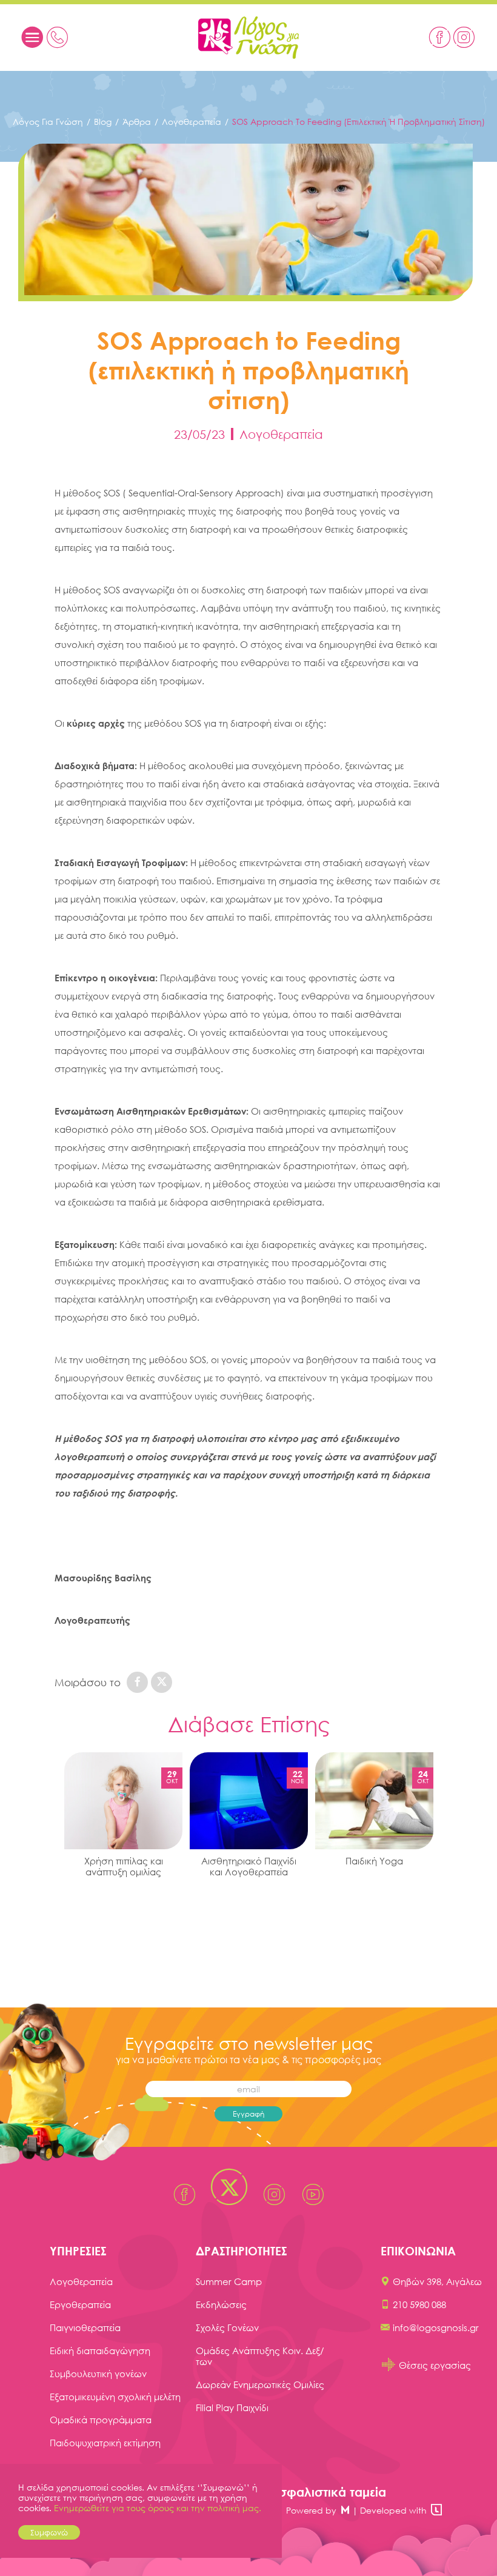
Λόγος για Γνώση (48, 122)
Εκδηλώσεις (221, 2304)
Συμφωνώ (49, 2532)
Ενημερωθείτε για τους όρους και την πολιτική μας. (158, 2508)
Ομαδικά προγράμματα (101, 2420)
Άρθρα (137, 122)
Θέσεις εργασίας (435, 2365)
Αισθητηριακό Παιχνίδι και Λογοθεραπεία (249, 1866)
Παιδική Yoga (374, 1861)
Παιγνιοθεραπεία (85, 2327)
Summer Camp (229, 2281)
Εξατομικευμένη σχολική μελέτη (115, 2397)
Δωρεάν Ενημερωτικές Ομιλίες (260, 2384)
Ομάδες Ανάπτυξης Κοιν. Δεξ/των (260, 2356)
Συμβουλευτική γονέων (98, 2374)
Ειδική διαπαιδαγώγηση (100, 2351)
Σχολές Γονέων (227, 2327)
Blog (103, 122)
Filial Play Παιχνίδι (232, 2407)
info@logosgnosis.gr (436, 2327)
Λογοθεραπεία (192, 122)
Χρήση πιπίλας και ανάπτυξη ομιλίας (124, 1866)
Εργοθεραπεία (80, 2304)
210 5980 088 (419, 2304)
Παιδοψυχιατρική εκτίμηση (105, 2443)
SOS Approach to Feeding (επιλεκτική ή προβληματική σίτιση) (359, 122)
